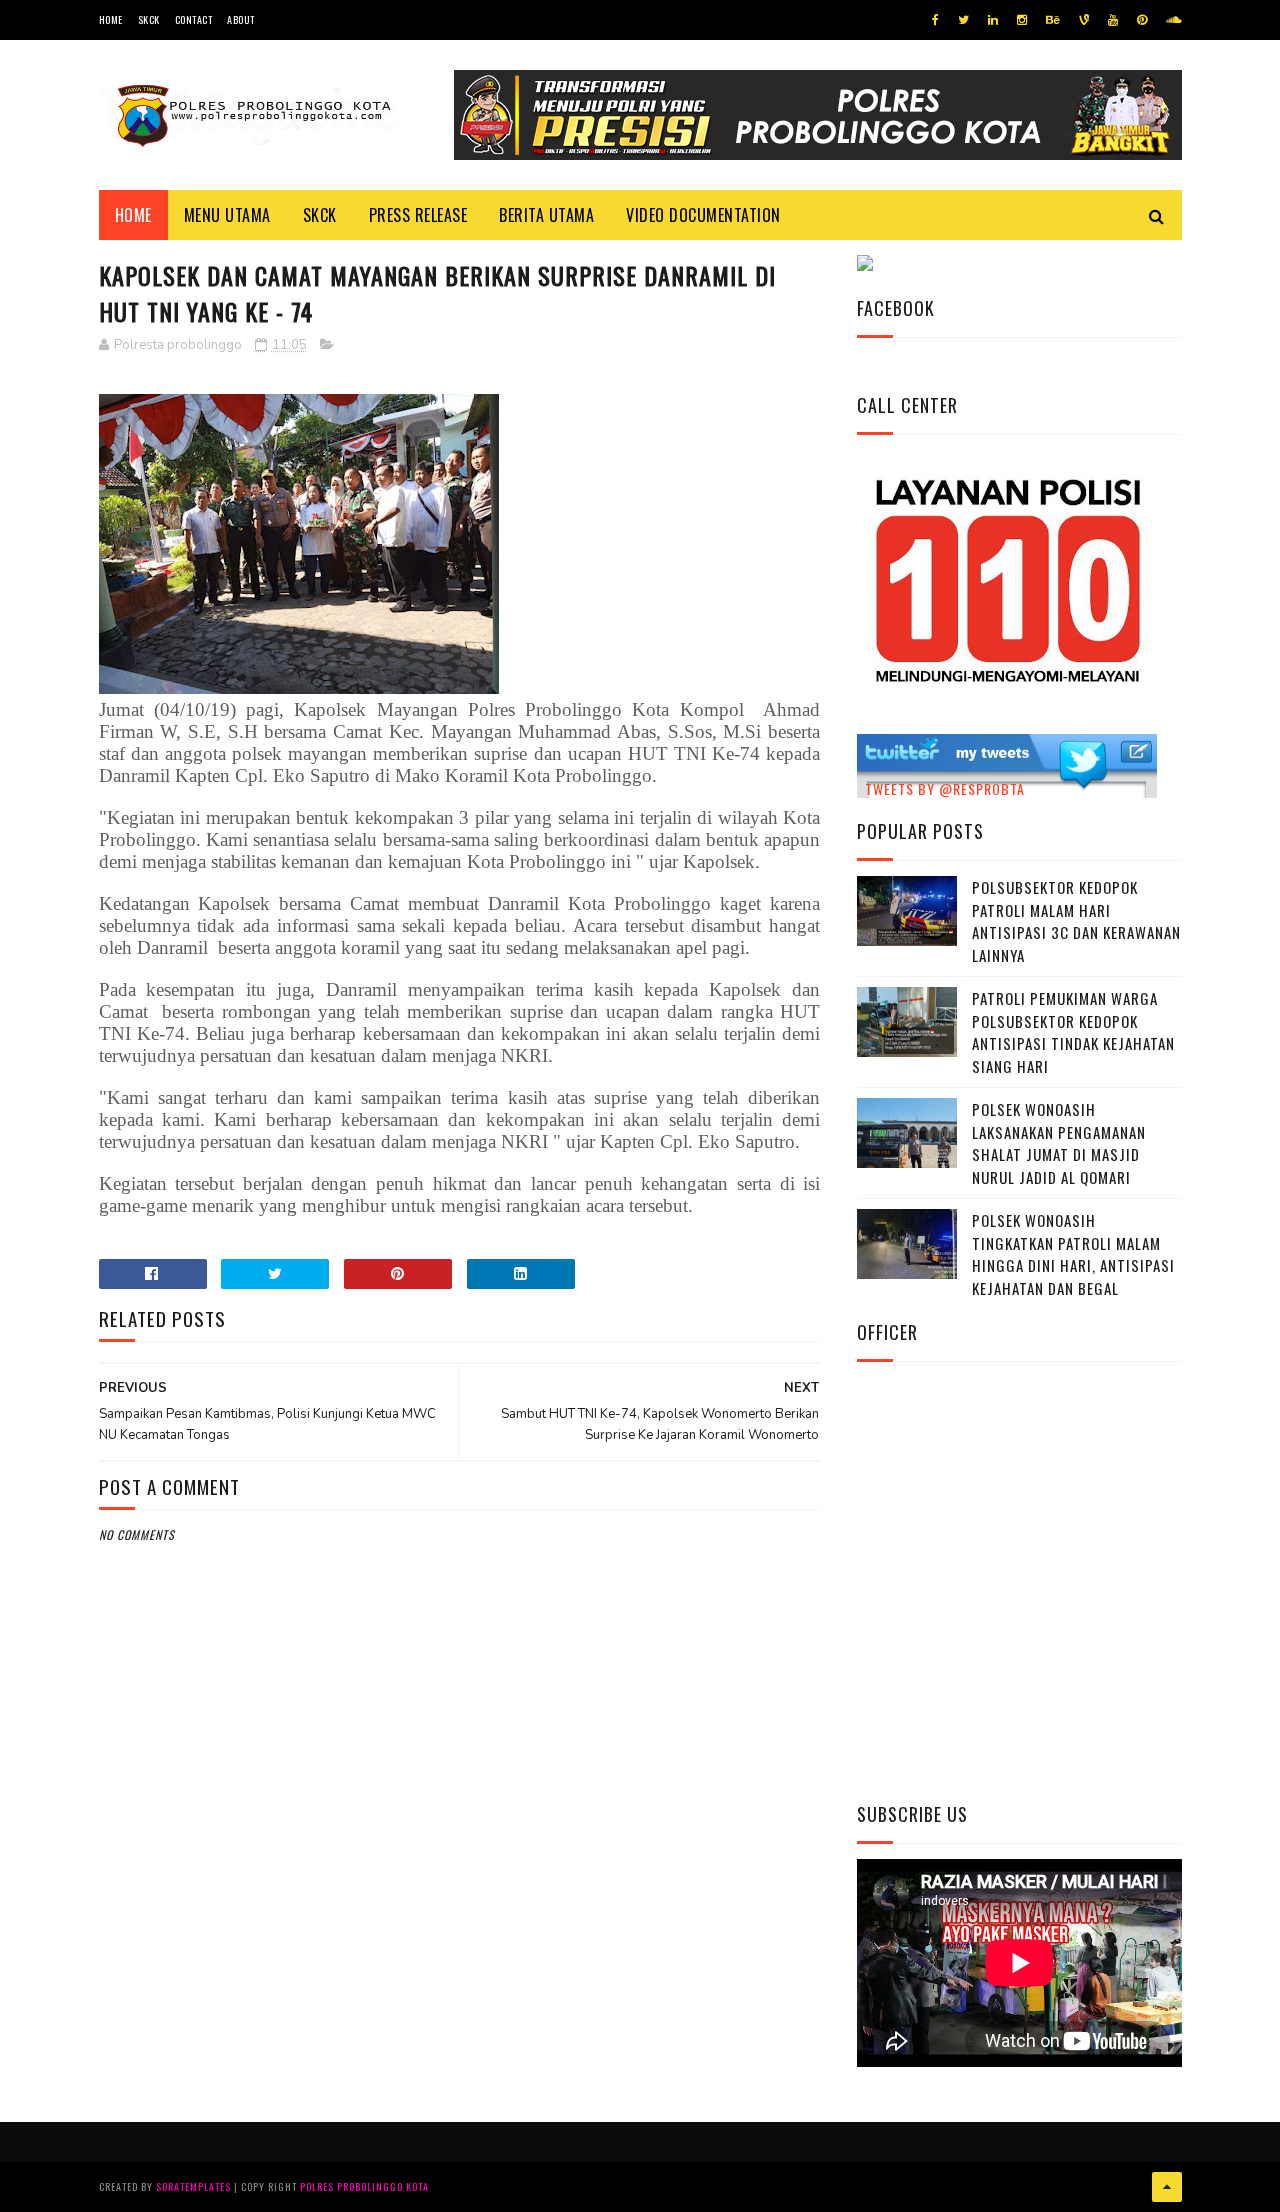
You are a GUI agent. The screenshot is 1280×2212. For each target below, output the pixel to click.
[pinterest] (1142, 20)
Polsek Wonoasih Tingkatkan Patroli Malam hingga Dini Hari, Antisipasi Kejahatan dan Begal (1073, 1254)
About (241, 19)
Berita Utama (546, 215)
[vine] (1084, 20)
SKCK (149, 19)
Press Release (418, 215)
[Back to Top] (1167, 2187)
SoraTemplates (193, 2186)
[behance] (1053, 20)
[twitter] (963, 20)
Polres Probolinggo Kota (364, 2186)
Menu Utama (227, 215)
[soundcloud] (1173, 20)
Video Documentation (703, 215)
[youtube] (1113, 20)
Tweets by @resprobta (945, 788)
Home (111, 19)
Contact (194, 19)
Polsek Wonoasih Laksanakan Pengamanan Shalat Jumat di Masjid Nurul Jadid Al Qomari (1059, 1143)
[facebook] (935, 20)
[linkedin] (993, 20)
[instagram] (1022, 20)
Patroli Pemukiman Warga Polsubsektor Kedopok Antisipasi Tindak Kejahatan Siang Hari (1073, 1032)
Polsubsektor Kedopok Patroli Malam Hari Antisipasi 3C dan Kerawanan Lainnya (1076, 921)
